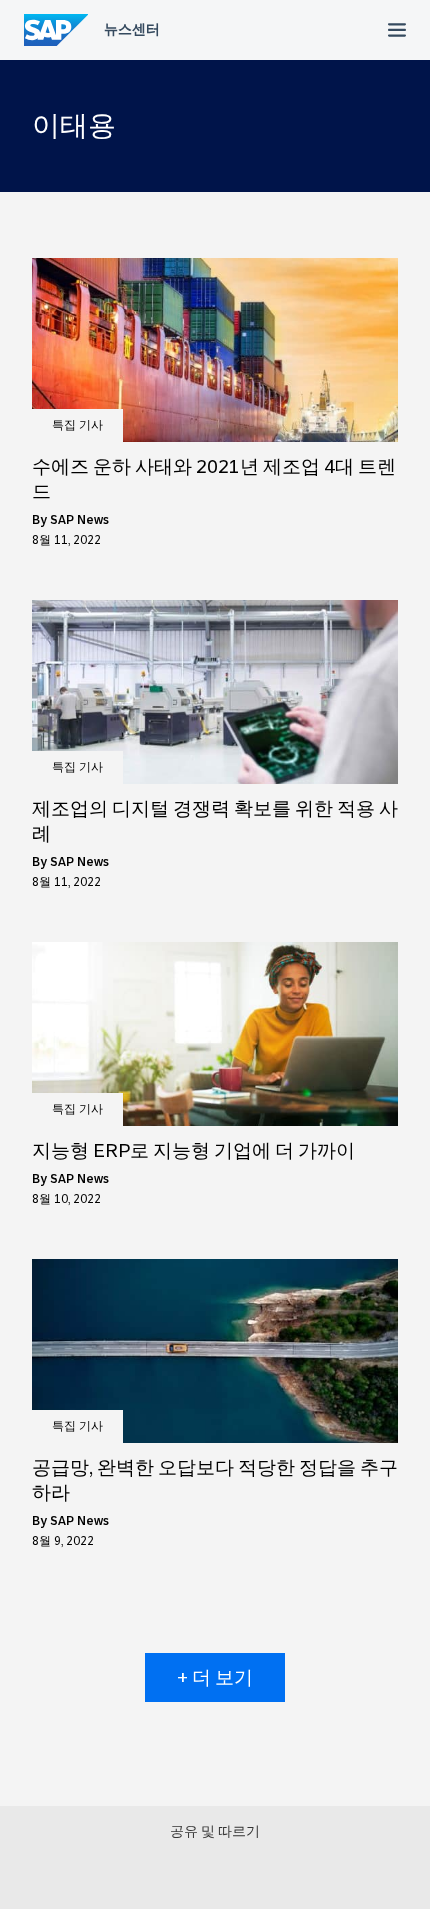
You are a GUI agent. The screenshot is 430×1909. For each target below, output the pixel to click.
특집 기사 (77, 425)
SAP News (79, 520)
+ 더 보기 (215, 1677)
